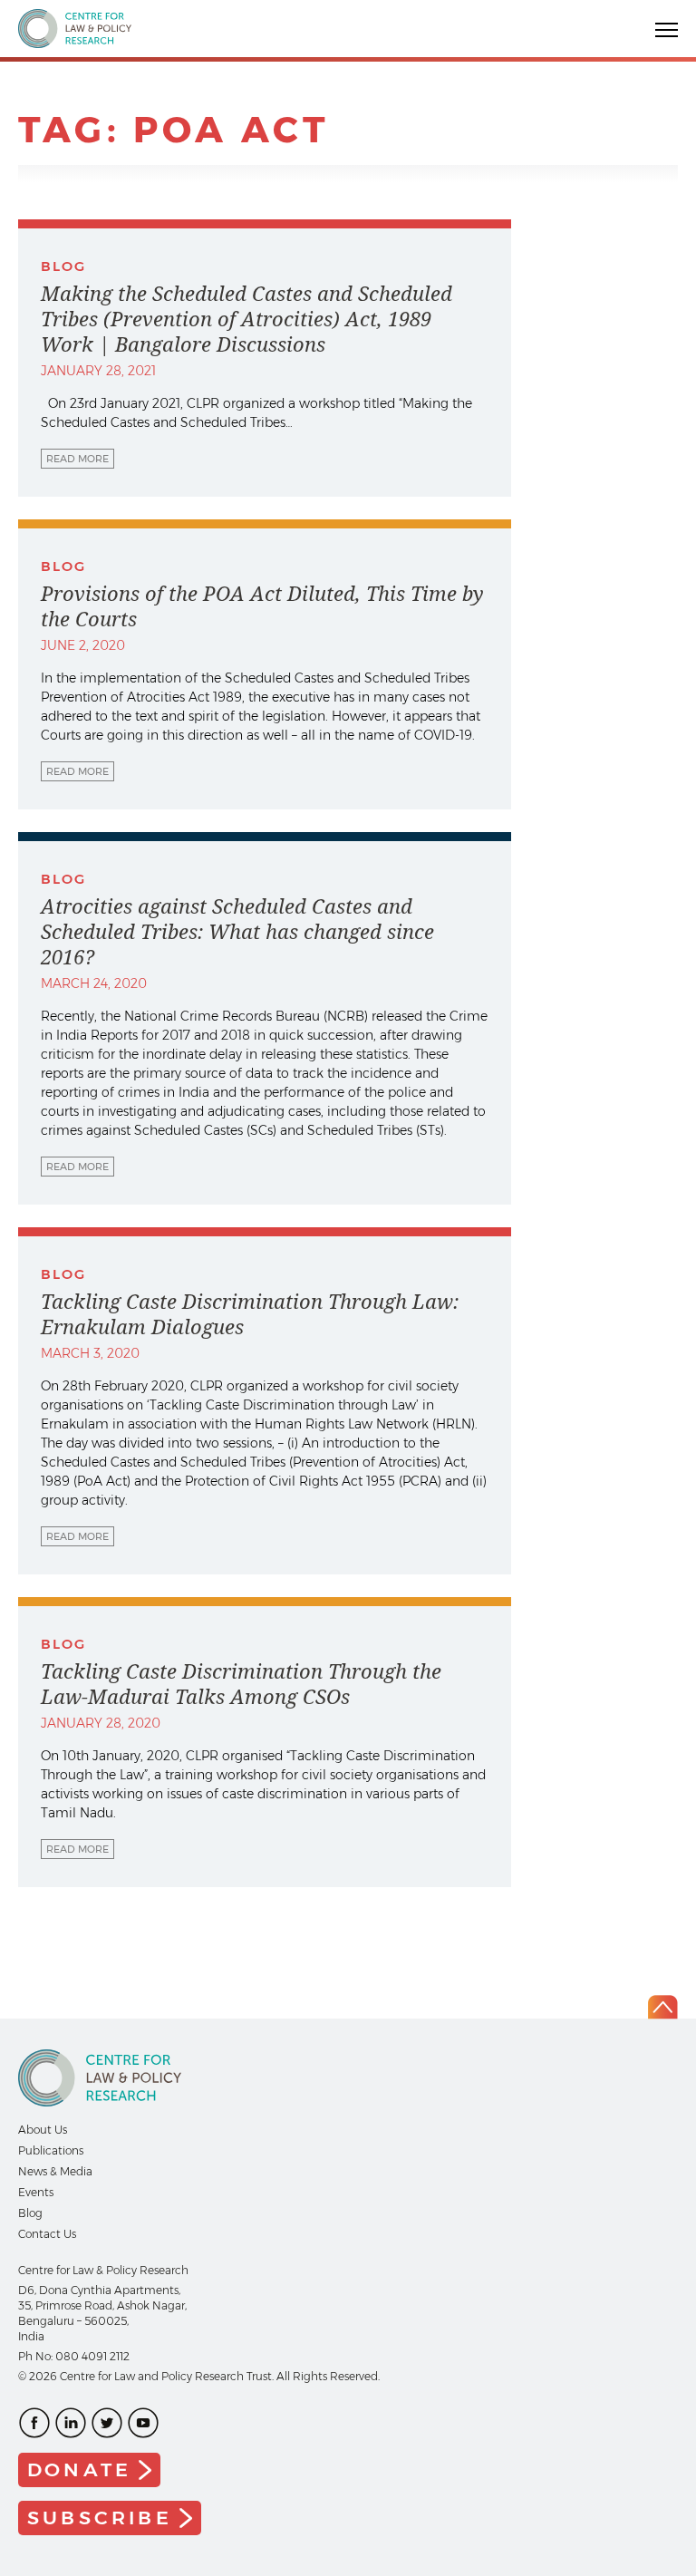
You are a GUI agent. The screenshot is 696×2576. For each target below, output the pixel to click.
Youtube (143, 2423)
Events (36, 2192)
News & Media (55, 2171)
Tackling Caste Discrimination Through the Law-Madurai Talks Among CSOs (241, 1684)
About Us (43, 2130)
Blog (30, 2213)
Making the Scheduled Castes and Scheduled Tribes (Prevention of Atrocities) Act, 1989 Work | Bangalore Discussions (246, 319)
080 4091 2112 (92, 2356)
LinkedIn (71, 2423)
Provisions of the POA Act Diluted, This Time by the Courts (262, 606)
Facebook (34, 2423)
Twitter (107, 2423)
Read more (77, 459)
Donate (79, 2469)
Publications (51, 2150)
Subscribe (100, 2518)
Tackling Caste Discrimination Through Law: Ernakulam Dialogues (250, 1314)
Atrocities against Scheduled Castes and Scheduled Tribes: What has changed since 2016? (237, 932)
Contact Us (47, 2234)
